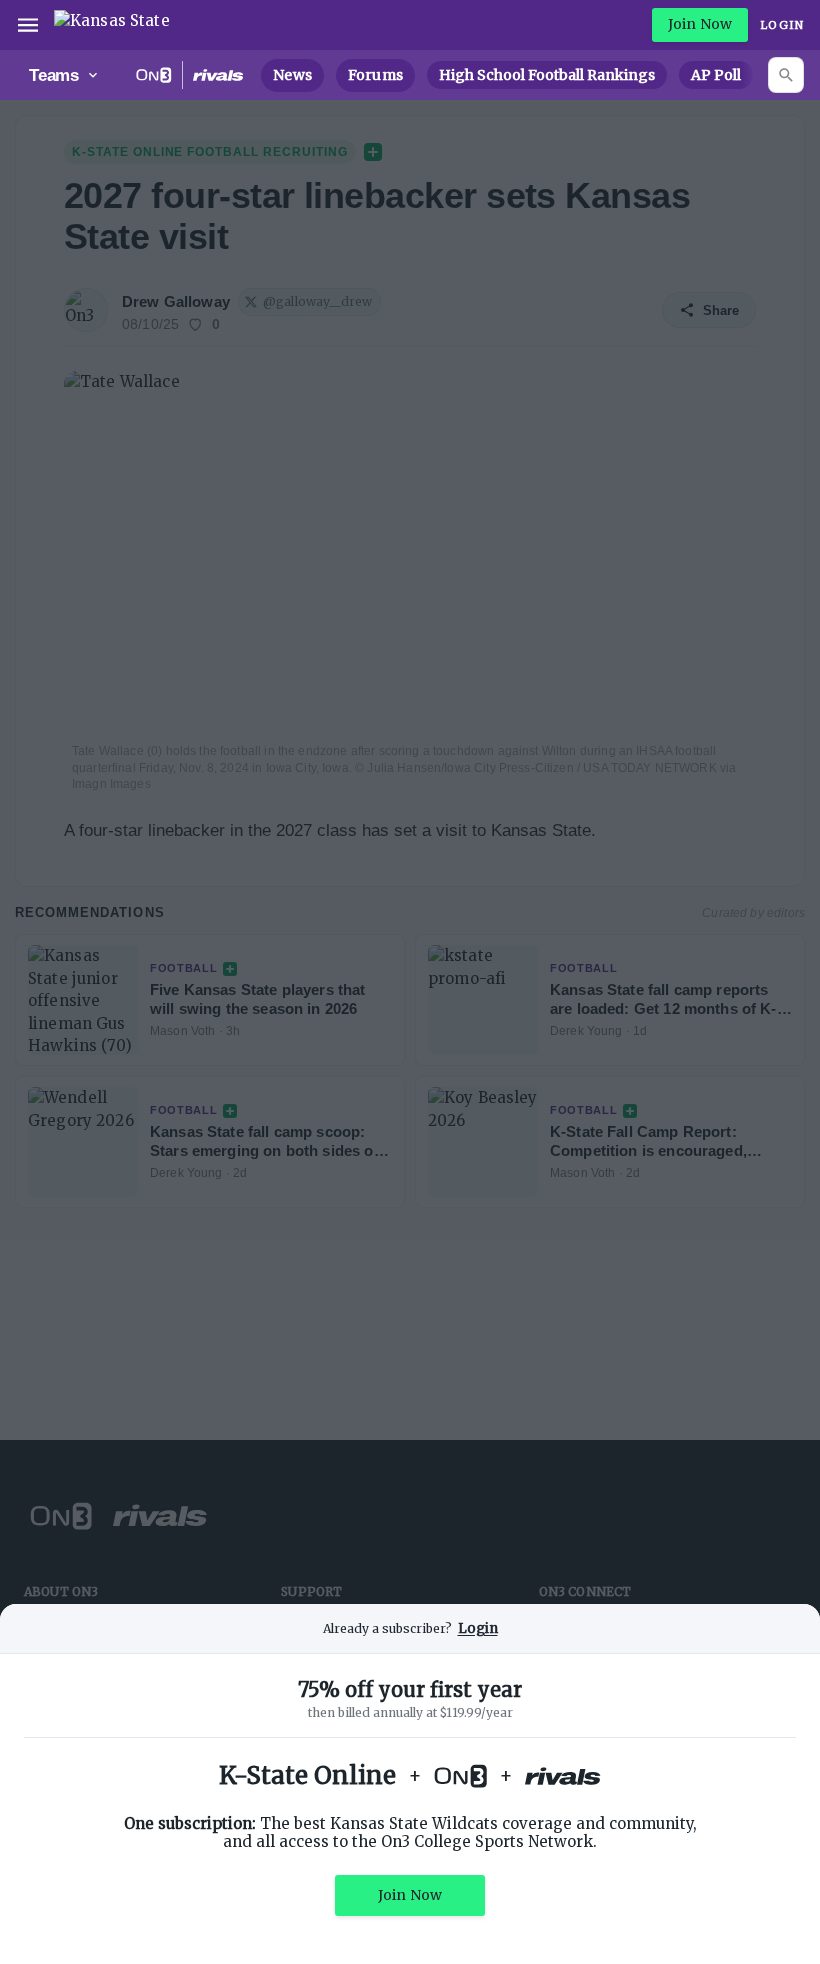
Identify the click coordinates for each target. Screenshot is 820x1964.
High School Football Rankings (547, 75)
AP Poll (716, 75)
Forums (375, 75)
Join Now (700, 24)
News (292, 75)
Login (782, 25)
